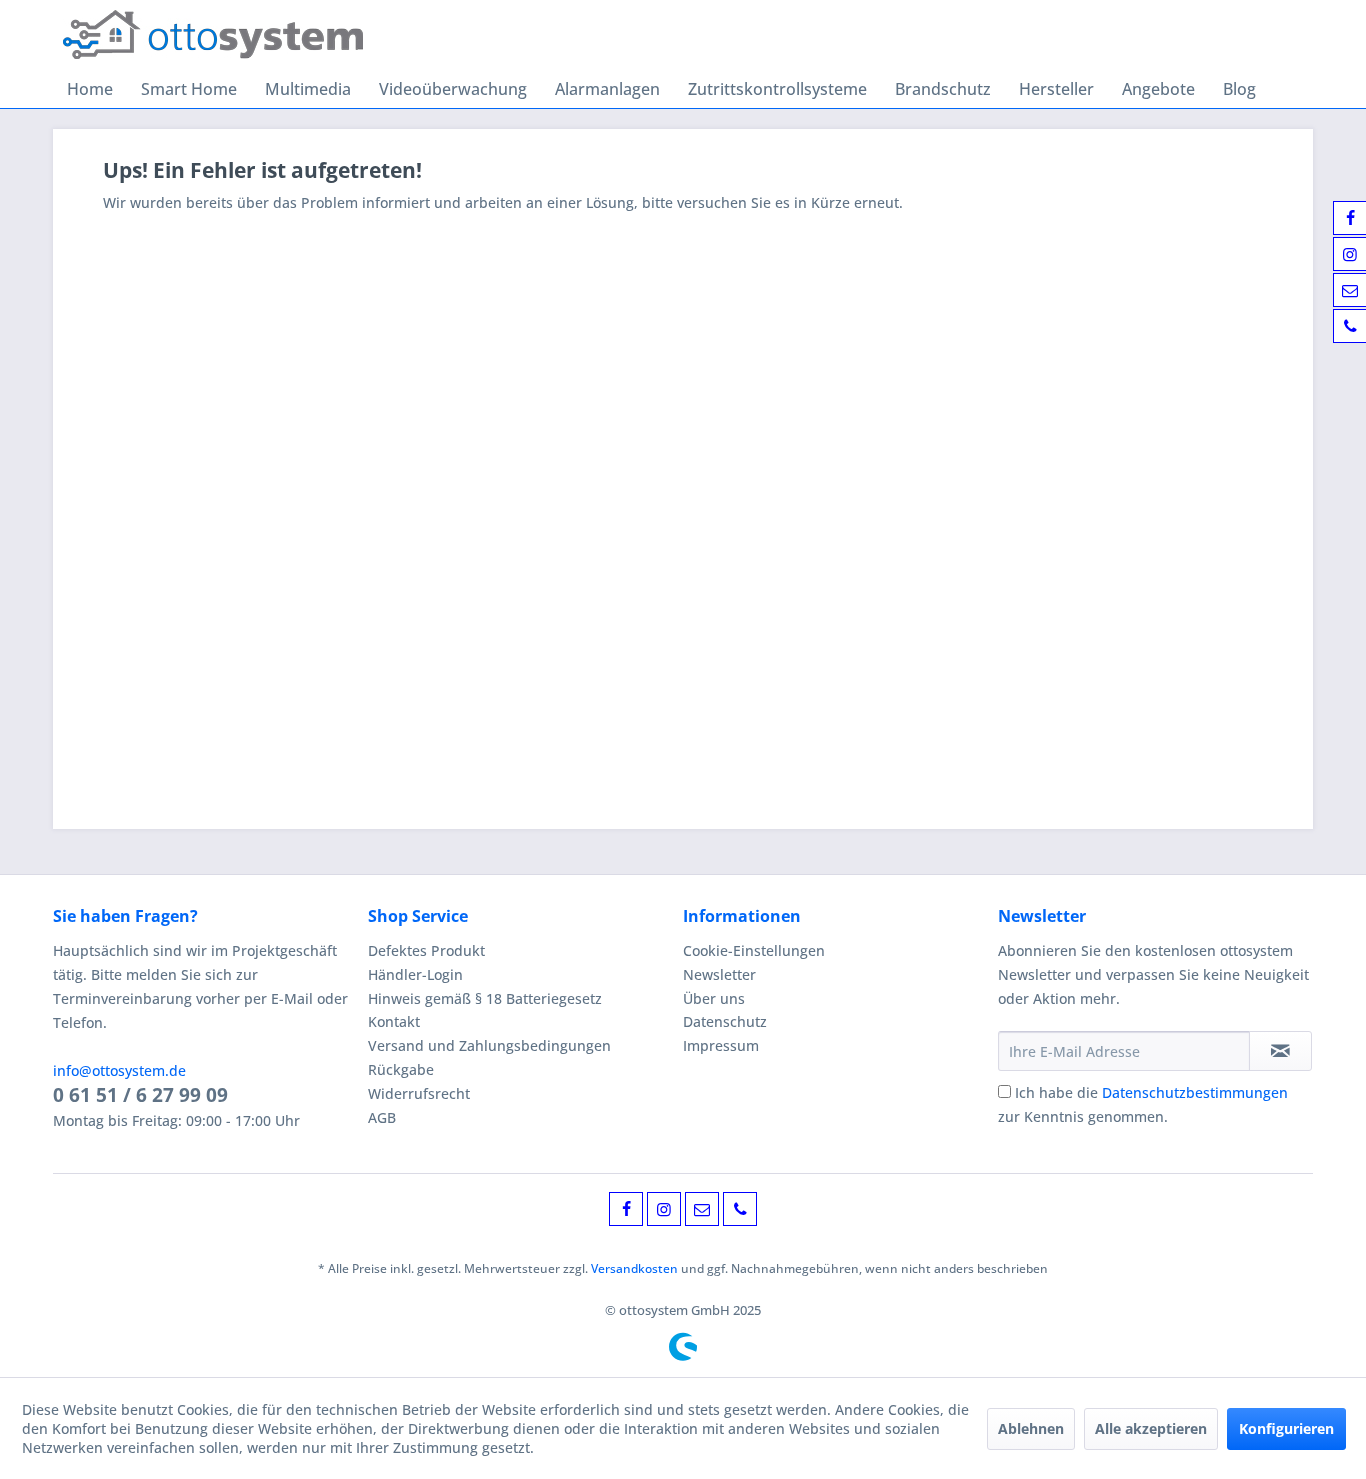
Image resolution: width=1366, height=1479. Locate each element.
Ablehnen (1031, 1428)
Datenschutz (725, 1021)
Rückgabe (401, 1069)
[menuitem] (90, 89)
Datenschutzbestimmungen (1195, 1092)
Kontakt (394, 1021)
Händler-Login (415, 974)
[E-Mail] (702, 1209)
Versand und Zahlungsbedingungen (489, 1045)
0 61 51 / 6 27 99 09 (140, 1095)
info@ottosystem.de (119, 1070)
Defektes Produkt (426, 950)
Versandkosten (634, 1268)
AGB (382, 1117)
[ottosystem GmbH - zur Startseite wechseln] (213, 35)
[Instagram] (664, 1209)
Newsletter (719, 974)
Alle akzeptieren (1151, 1428)
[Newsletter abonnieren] (1280, 1051)
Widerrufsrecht (419, 1093)
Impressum (721, 1045)
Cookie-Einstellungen (754, 950)
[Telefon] (740, 1209)
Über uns (714, 998)
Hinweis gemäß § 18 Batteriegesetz (485, 998)
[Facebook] (626, 1209)
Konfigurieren (1286, 1428)
